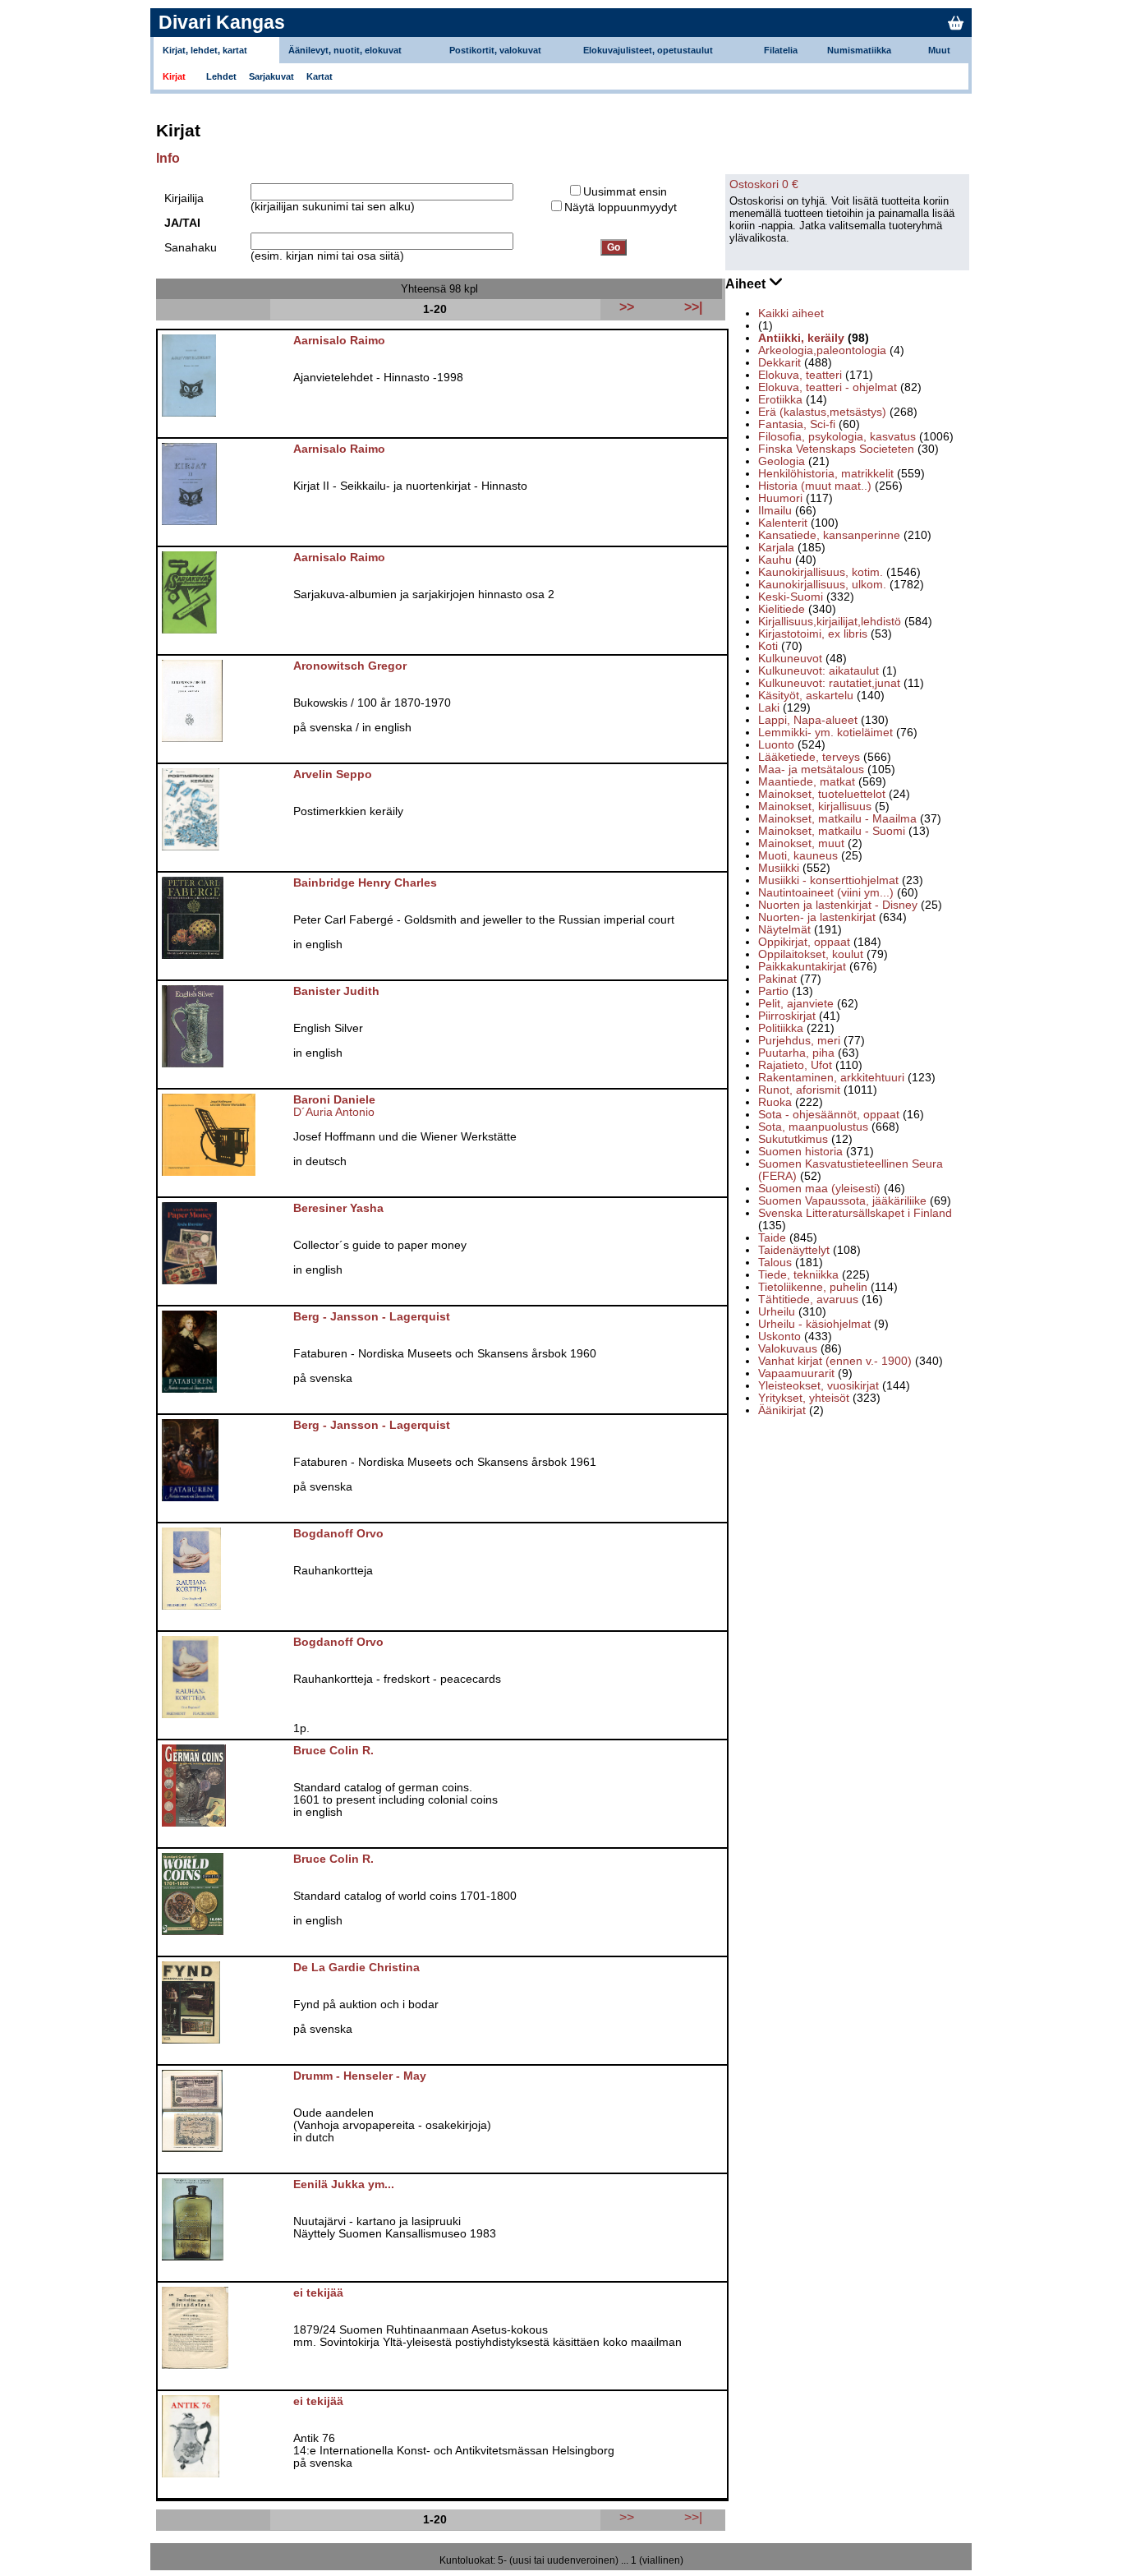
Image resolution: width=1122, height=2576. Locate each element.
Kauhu (775, 560)
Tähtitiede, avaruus (808, 1300)
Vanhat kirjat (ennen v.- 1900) (835, 1361)
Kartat (320, 76)
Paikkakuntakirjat (802, 967)
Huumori (780, 498)
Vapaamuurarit (796, 1373)
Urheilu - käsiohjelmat (814, 1324)
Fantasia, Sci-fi (797, 424)
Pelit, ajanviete (796, 1004)
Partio (773, 991)
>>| (693, 2517)
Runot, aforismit (799, 1090)
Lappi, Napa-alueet (808, 720)
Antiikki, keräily (801, 338)
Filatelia (781, 50)
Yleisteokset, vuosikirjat (819, 1386)
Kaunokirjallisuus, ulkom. (822, 585)
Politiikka (781, 1028)
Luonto (776, 745)
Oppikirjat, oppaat (804, 942)
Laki (769, 708)
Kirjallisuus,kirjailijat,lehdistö (830, 622)
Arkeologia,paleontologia (822, 350)
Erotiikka (780, 400)
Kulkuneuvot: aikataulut (819, 671)
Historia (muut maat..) (815, 486)
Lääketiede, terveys (809, 757)
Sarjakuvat (271, 76)
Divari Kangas (222, 22)
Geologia (782, 461)
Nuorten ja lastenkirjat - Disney (838, 905)
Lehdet (221, 76)
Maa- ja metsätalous (811, 770)
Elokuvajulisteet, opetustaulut (648, 50)
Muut (939, 50)
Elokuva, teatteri (800, 375)
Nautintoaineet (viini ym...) (826, 893)
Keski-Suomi (791, 597)
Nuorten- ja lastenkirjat (817, 917)
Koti (768, 646)
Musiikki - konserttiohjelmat (828, 880)
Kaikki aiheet (791, 313)
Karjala (776, 548)
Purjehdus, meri (799, 1041)
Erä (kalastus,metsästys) (822, 412)
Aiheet (747, 284)
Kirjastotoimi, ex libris (813, 634)
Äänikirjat (782, 1410)
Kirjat (174, 76)
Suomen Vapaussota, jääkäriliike (842, 1201)
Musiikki (779, 868)
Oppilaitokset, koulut (811, 954)
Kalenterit (783, 523)
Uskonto (779, 1336)
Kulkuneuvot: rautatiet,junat (829, 683)
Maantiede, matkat (807, 782)
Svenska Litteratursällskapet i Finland (855, 1213)
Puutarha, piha (796, 1053)
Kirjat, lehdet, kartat (205, 50)
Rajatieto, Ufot (795, 1065)
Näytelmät (784, 930)
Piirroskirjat (787, 1016)
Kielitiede (782, 609)
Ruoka (775, 1102)
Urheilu (777, 1312)
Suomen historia (800, 1152)
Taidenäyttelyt (794, 1250)
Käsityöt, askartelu (806, 696)
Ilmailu (775, 511)
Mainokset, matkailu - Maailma (837, 819)
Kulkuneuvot (790, 659)
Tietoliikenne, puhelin (813, 1287)
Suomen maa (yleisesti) (819, 1189)
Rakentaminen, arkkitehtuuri (831, 1078)
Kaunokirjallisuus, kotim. (821, 572)
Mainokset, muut (801, 843)
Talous (775, 1263)
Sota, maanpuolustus (813, 1127)
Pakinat (777, 979)
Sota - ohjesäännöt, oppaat (829, 1115)
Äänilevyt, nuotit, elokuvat (345, 50)
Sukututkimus (793, 1139)
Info (168, 158)
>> (627, 2517)
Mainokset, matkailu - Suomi (832, 831)
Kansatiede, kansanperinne (829, 535)
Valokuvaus (788, 1349)
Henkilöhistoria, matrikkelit (826, 474)
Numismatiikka (859, 50)
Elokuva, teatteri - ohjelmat (828, 387)
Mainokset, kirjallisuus (815, 806)
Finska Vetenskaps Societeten (836, 449)
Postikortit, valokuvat (495, 50)
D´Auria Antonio (334, 1112)
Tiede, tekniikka (798, 1275)
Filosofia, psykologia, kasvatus (837, 437)
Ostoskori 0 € (764, 184)
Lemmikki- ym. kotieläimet (825, 733)
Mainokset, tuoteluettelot (822, 794)
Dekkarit (779, 363)
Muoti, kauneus (798, 856)
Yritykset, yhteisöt (804, 1398)
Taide (772, 1238)
